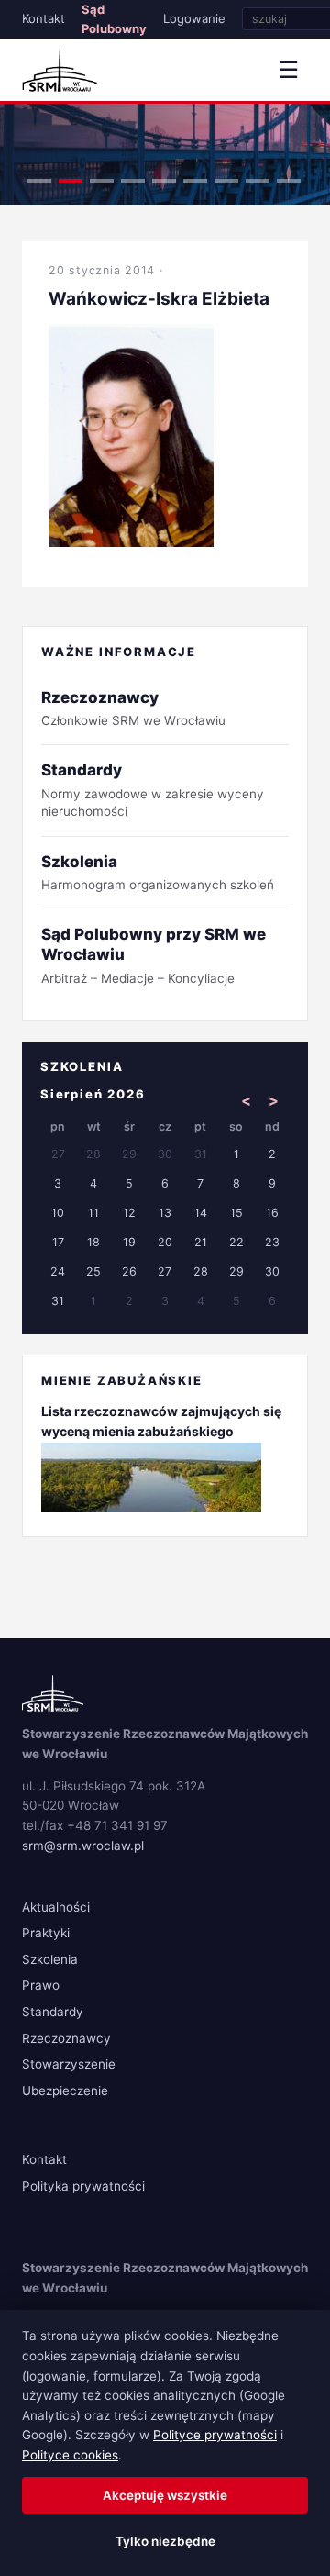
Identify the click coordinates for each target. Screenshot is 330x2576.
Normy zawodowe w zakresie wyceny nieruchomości (153, 790)
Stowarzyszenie (69, 2064)
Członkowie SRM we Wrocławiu (133, 708)
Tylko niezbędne (165, 2541)
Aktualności (56, 1907)
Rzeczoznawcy (66, 2038)
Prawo (41, 1985)
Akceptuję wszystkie (165, 2495)
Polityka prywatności (83, 2186)
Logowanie (194, 18)
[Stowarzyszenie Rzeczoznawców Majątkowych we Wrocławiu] (60, 70)
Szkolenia (50, 1959)
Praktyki (46, 1933)
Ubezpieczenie (65, 2091)
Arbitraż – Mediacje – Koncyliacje (154, 955)
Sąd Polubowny (114, 19)
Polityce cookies (70, 2455)
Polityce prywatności (215, 2435)
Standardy (53, 2012)
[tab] (39, 181)
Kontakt (44, 18)
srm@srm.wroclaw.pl (83, 1846)
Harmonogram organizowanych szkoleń (158, 872)
